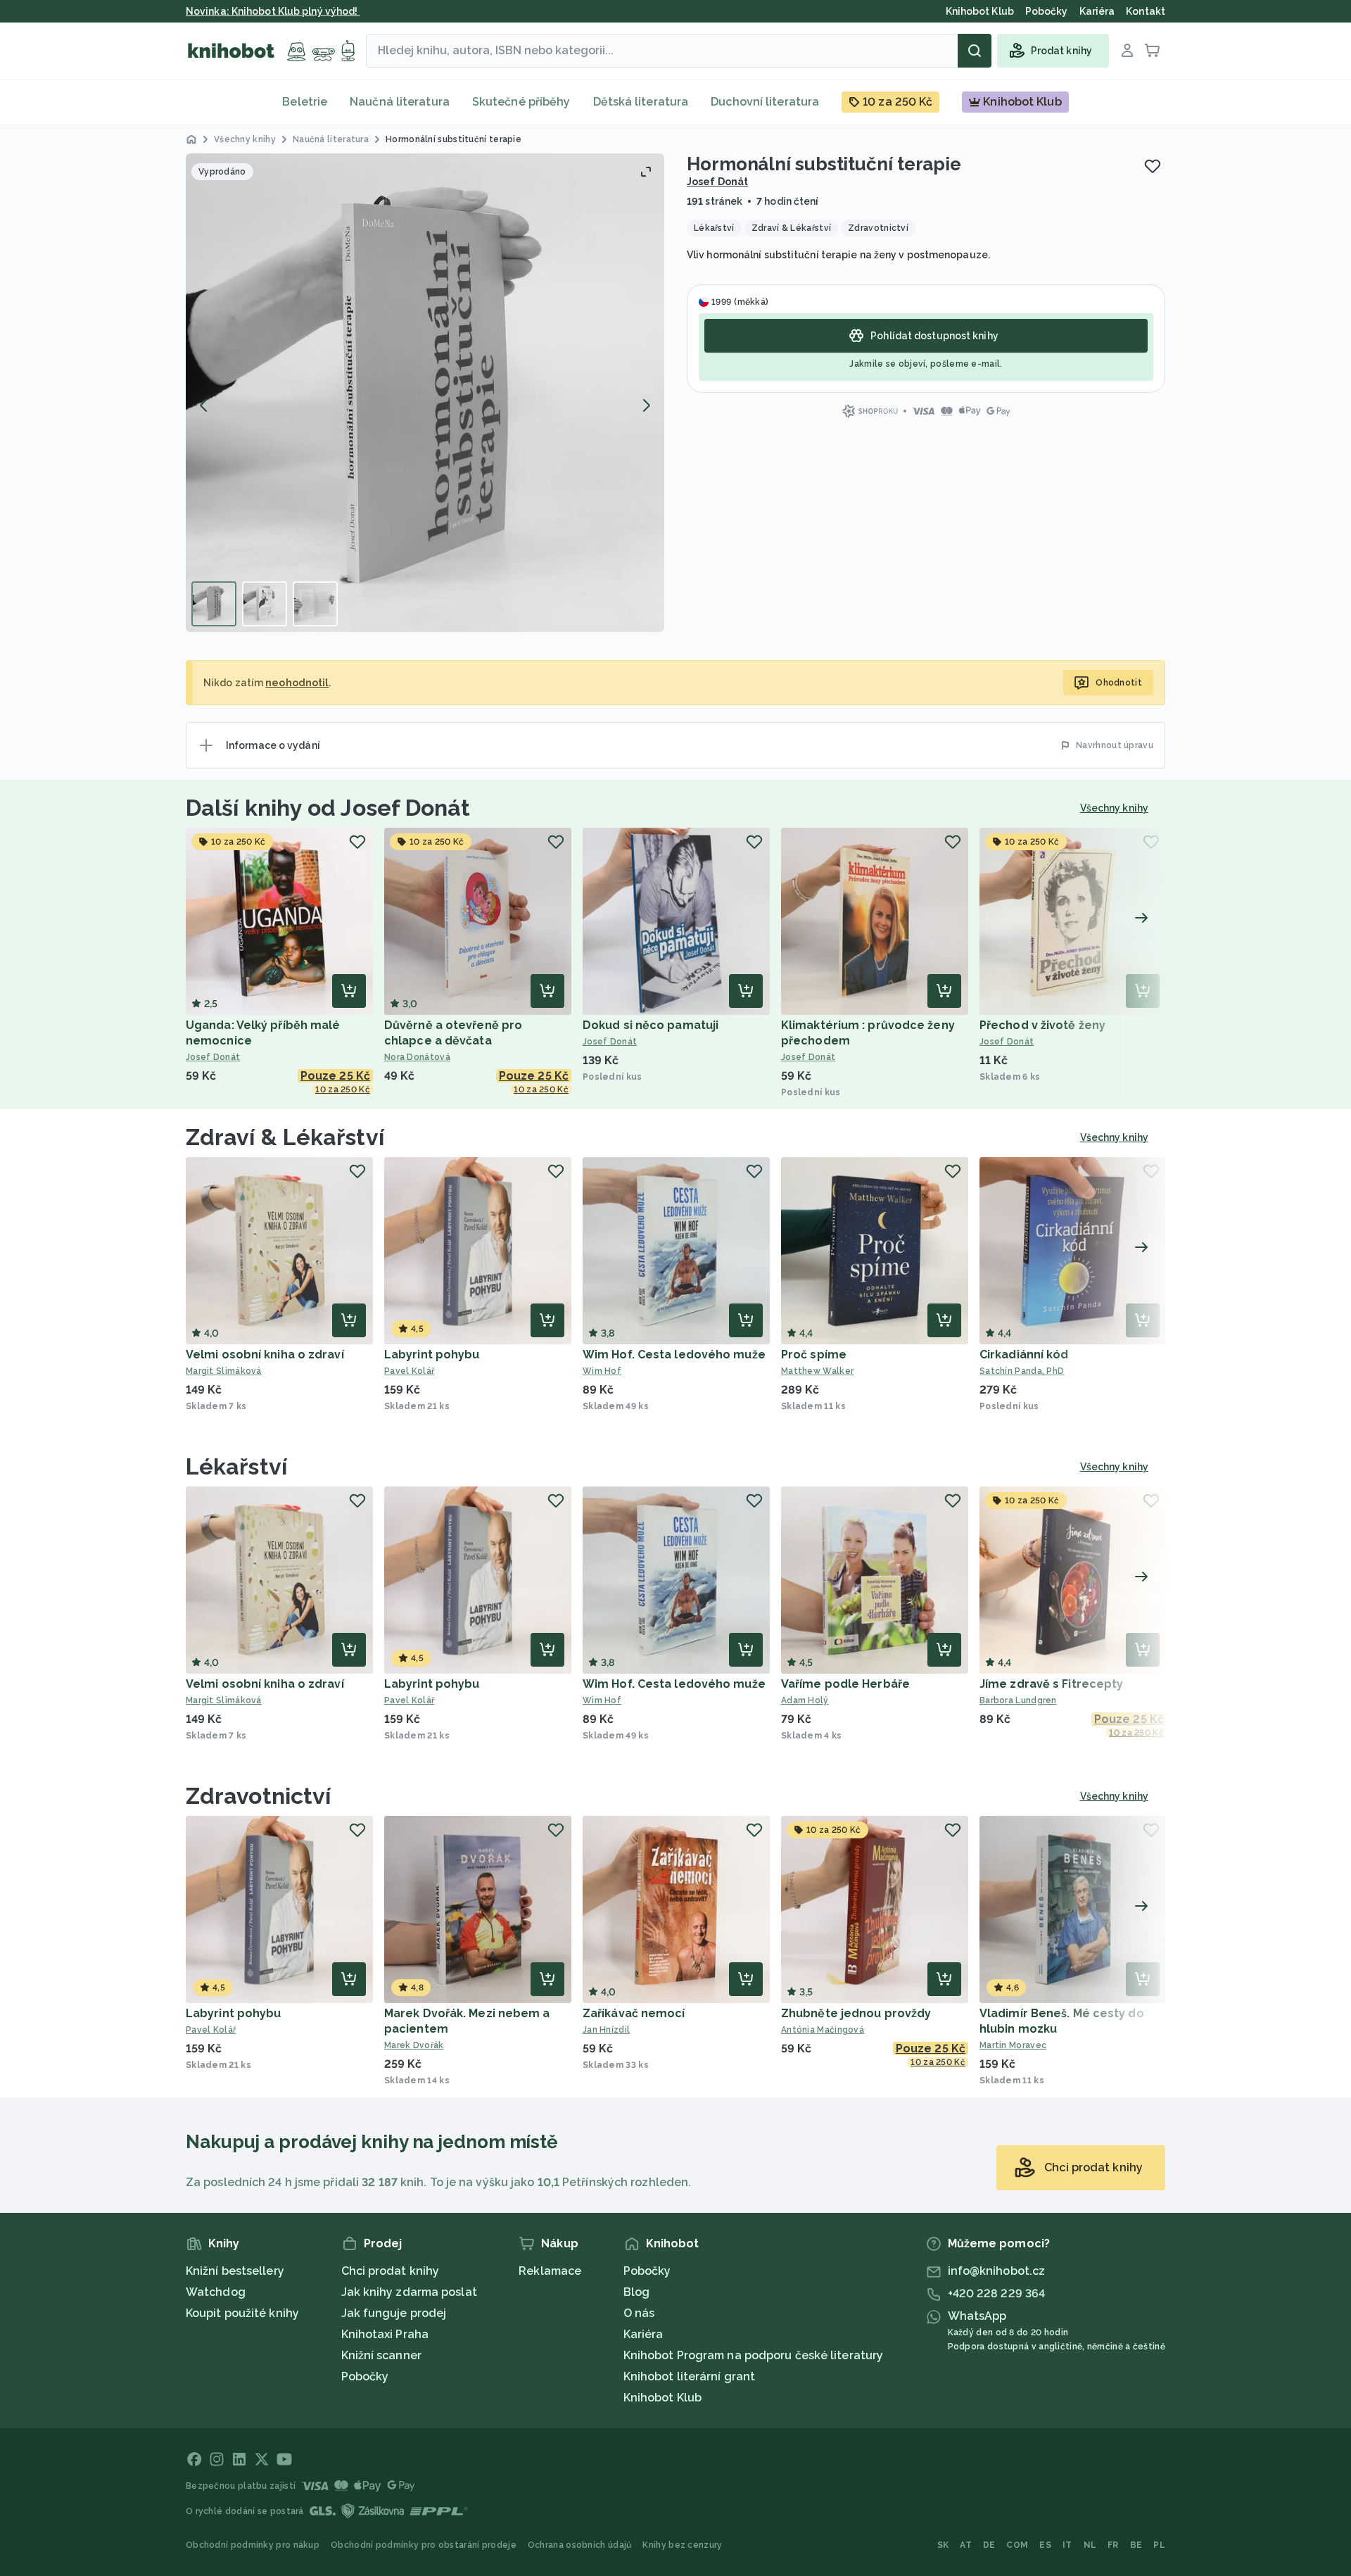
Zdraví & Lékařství (285, 1137)
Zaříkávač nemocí (634, 2013)
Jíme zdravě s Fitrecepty (1051, 1684)
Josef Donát (717, 182)
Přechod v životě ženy (1042, 1025)
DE (989, 2545)
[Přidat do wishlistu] (1153, 166)
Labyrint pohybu (432, 1355)
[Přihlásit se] (1127, 51)
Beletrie (305, 102)
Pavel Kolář (409, 1371)
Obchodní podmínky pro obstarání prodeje (424, 2545)
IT (1067, 2545)
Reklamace (550, 2271)
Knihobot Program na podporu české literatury (753, 2355)
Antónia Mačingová (823, 2030)
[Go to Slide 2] (265, 604)
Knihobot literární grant (689, 2376)
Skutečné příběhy (521, 102)
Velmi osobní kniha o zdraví (265, 1355)
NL (1090, 2545)
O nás (639, 2313)
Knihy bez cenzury (682, 2545)
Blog (636, 2292)
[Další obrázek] (646, 405)
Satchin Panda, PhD (1022, 1371)
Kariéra (643, 2334)
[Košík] (1153, 51)
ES (1045, 2545)
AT (966, 2545)
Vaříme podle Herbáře (845, 1684)
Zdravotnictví (258, 1796)
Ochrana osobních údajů (580, 2545)
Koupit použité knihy (242, 2313)
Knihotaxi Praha (385, 2334)
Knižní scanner (381, 2355)
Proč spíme (814, 1355)
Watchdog (216, 2292)
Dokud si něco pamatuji (651, 1025)
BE (1136, 2545)
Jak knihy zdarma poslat (409, 2292)
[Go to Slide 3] (315, 604)
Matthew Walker (817, 1371)
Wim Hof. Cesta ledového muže (674, 1355)
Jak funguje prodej (394, 2313)
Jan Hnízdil (606, 2030)
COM (1017, 2545)
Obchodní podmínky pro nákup (253, 2545)
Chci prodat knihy (391, 2271)
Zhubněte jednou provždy (856, 2013)
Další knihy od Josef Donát (328, 808)
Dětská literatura (641, 102)
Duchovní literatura (765, 102)
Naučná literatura (400, 102)
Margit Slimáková (224, 1371)
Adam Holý (805, 1700)
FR (1113, 2545)
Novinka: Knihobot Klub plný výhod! (273, 11)
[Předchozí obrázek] (204, 405)
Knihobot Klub (662, 2398)
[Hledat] (975, 51)
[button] (425, 393)
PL (1159, 2545)
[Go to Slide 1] (214, 604)
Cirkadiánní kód (1024, 1355)
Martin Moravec (1013, 2045)
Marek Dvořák (414, 2045)
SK (943, 2545)
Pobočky (365, 2376)
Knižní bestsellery (235, 2271)
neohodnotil (297, 683)
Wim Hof (602, 1371)
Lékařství (236, 1466)
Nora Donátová (417, 1057)
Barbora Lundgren (1018, 1700)
